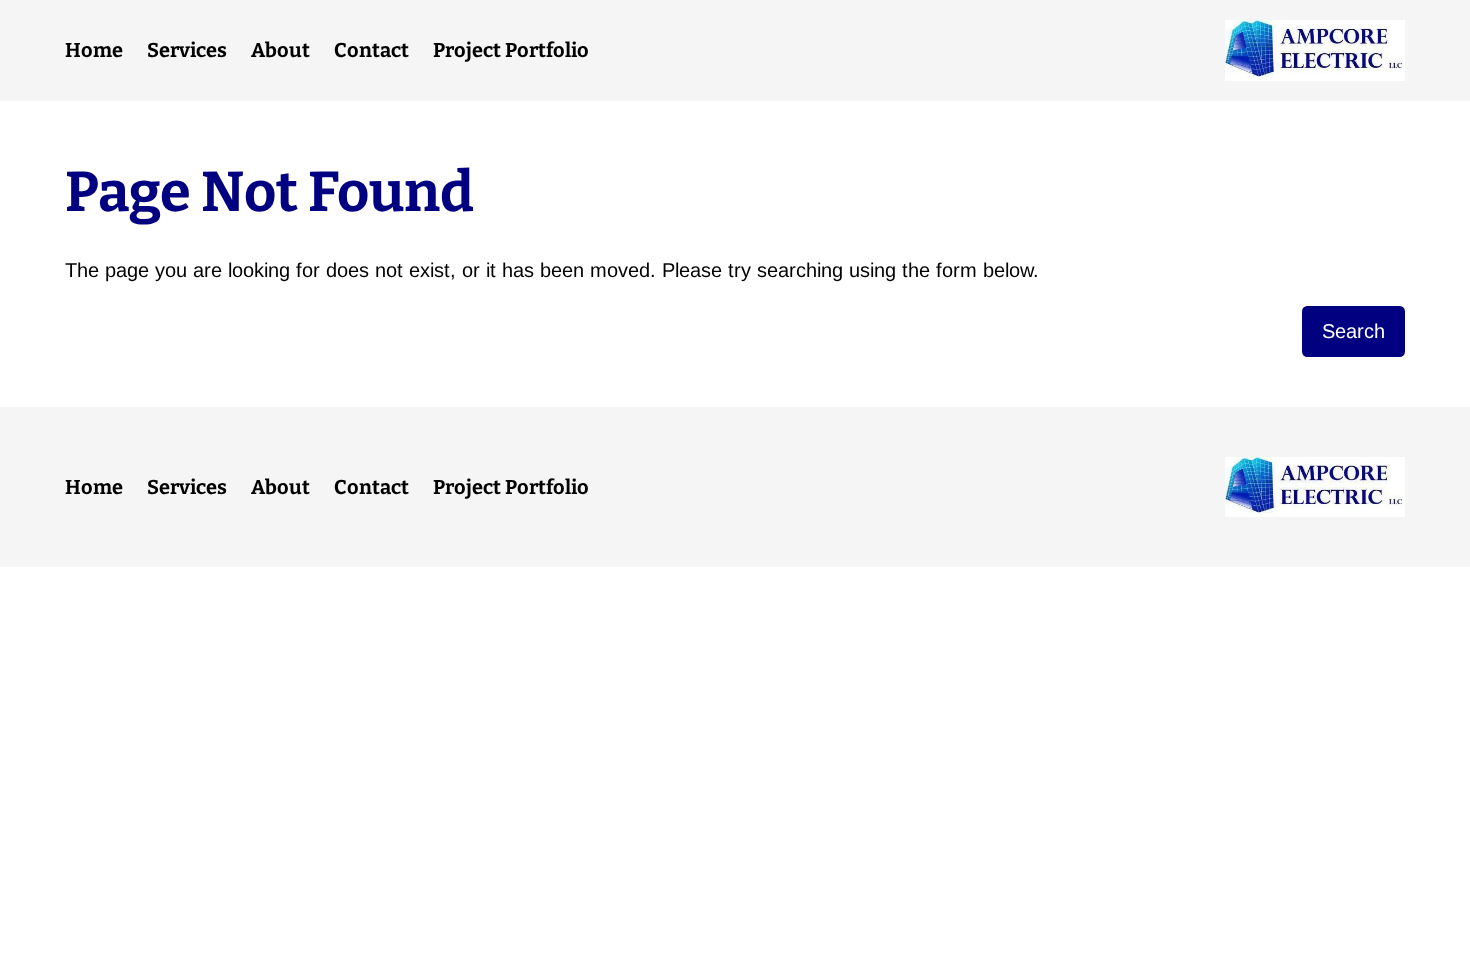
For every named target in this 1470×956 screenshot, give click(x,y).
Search (1353, 331)
